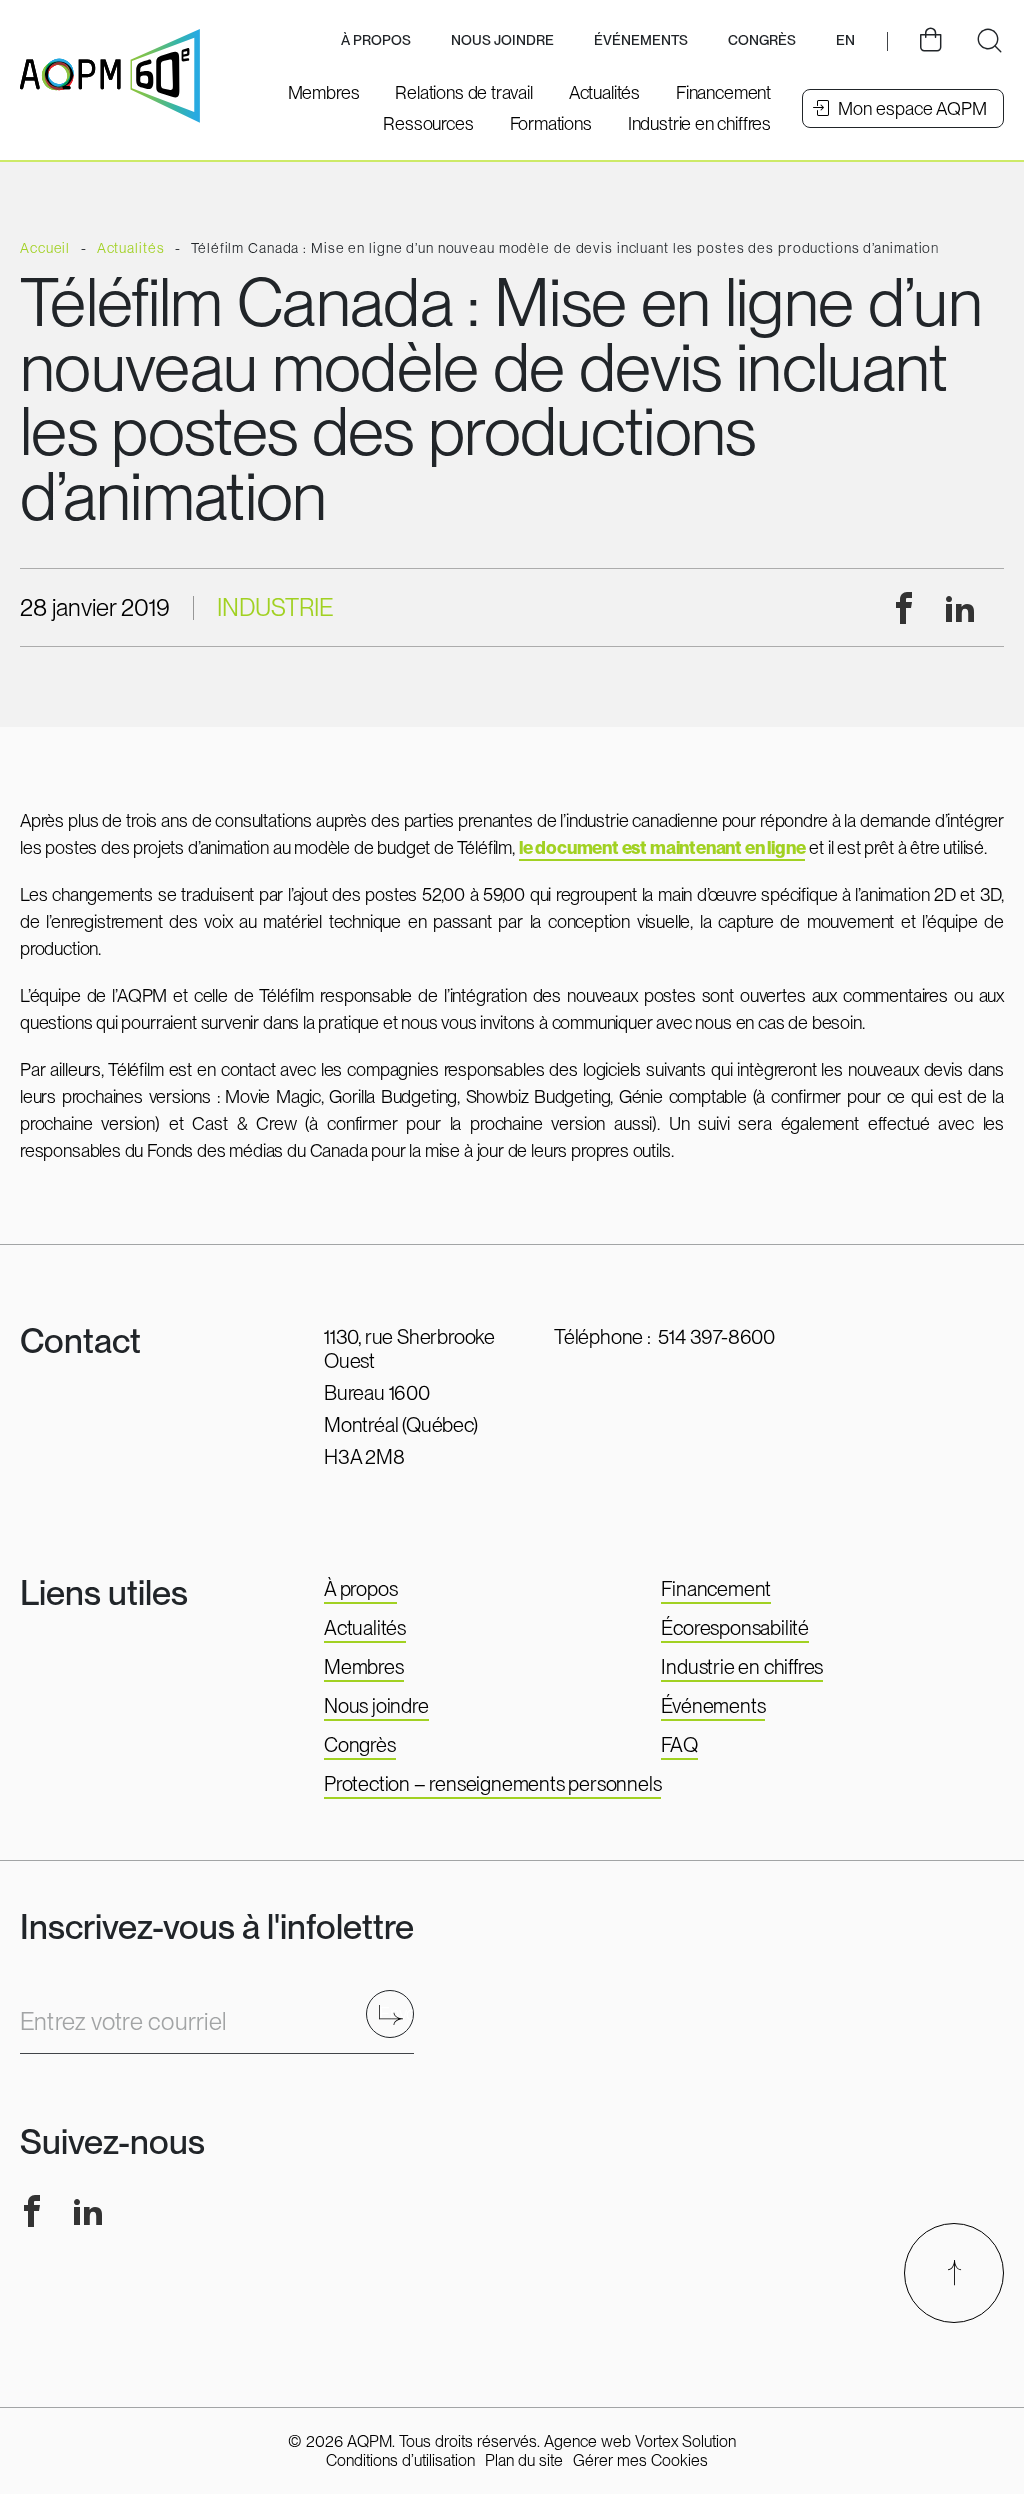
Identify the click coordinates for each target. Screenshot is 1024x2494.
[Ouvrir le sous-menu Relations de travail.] (463, 92)
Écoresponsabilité (735, 1628)
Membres (364, 1667)
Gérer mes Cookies (640, 2460)
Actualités (365, 1628)
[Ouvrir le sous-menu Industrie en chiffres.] (699, 123)
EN (845, 40)
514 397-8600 (716, 1337)
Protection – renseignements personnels (492, 1784)
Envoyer (396, 2013)
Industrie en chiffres (742, 1667)
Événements (641, 40)
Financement (716, 1589)
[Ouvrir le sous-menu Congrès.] (762, 41)
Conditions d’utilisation (400, 2460)
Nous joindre (502, 40)
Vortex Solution (685, 2441)
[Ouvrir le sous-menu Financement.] (723, 92)
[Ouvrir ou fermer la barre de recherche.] (989, 41)
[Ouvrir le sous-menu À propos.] (376, 41)
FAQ (679, 1745)
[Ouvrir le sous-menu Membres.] (324, 92)
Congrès (360, 1745)
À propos (360, 1589)
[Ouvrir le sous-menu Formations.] (551, 123)
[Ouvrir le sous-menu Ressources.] (428, 123)
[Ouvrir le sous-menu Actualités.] (604, 92)
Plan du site (524, 2460)
